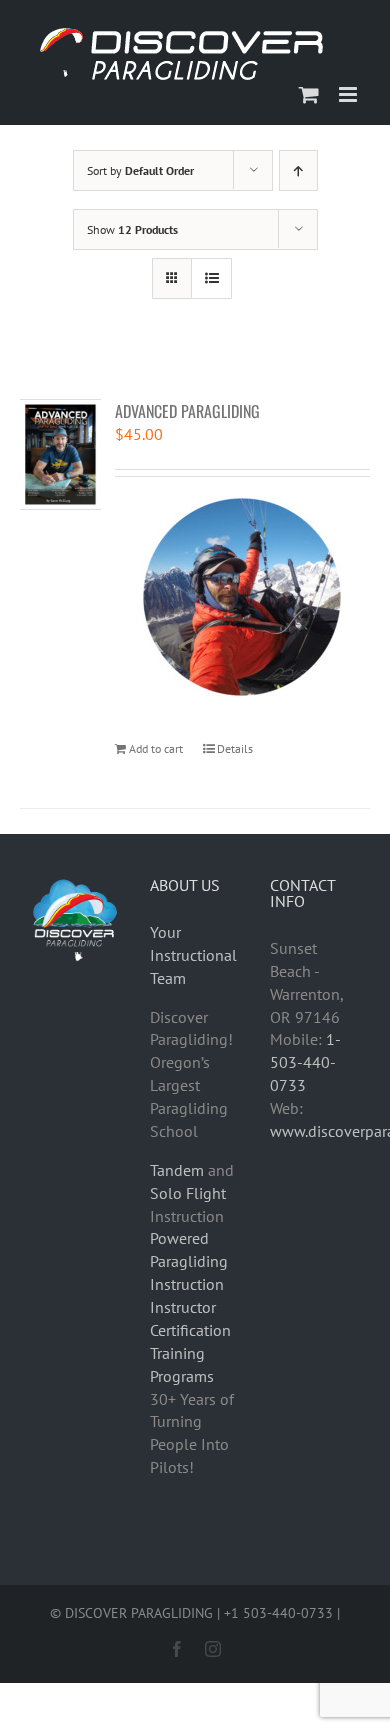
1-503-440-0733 (305, 1062)
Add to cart (156, 748)
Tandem (177, 1170)
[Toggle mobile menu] (349, 94)
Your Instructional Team (193, 955)
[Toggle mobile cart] (309, 94)
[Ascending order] (298, 170)
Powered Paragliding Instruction (189, 1261)
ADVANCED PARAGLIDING (187, 411)
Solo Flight (188, 1193)
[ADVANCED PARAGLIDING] (60, 454)
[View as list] (211, 278)
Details (235, 748)
